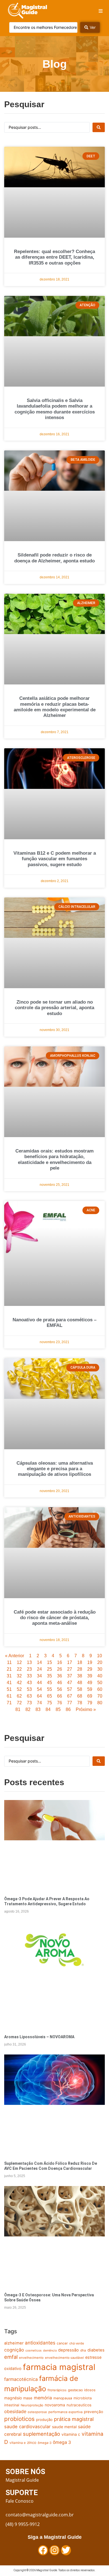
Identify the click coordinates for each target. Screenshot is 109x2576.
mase (28, 2398)
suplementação (42, 2434)
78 (80, 1703)
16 (60, 1662)
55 (49, 1689)
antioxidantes (40, 2343)
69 (90, 1696)
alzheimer (14, 2343)
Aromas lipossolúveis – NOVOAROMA (39, 2037)
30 (100, 1669)
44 (39, 1683)
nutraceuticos (79, 2405)
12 (19, 1662)
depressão (68, 2350)
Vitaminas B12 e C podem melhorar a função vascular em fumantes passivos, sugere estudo (55, 859)
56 (60, 1689)
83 (38, 1709)
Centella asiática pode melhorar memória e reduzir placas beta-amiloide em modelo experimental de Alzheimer (55, 707)
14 (39, 1662)
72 (19, 1703)
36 (60, 1676)
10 (99, 1656)
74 (39, 1703)
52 (19, 1689)
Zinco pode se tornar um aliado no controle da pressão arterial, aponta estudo (54, 1008)
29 (90, 1669)
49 (90, 1683)
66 (60, 1696)
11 (9, 1662)
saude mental (64, 2427)
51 (9, 1689)
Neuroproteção (32, 2405)
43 (29, 1683)
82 (28, 1709)
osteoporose (37, 2412)
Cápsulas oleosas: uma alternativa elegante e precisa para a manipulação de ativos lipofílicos (55, 1469)
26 (60, 1669)
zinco (32, 2442)
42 (19, 1683)
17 (70, 1662)
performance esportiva (65, 2412)
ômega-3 (45, 2443)
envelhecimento (31, 2358)
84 (48, 1709)
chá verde (77, 2343)
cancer (62, 2343)
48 (80, 1683)
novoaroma (55, 2405)
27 (70, 1669)
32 (19, 1676)
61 (9, 1696)
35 (49, 1676)
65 (49, 1696)
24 (39, 1669)
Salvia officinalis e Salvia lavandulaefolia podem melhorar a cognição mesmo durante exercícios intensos (55, 409)
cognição (14, 2350)
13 (29, 1662)
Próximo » (86, 1709)
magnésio (13, 2398)
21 (9, 1669)
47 (70, 1683)
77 (70, 1703)
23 (29, 1669)
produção (44, 2420)
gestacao (75, 2390)
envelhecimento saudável (64, 2358)
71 (9, 1703)
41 (9, 1683)
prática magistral (74, 2419)
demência (50, 2351)
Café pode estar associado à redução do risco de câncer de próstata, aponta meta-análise (55, 1618)
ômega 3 (62, 2442)
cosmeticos (34, 2351)
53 (29, 1689)
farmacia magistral (59, 2367)
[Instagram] (54, 2550)
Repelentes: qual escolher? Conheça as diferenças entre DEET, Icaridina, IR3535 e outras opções (54, 257)
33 (29, 1676)
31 (9, 1676)
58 (80, 1689)
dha (83, 2350)
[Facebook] (43, 2550)
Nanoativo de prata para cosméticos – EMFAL (54, 1323)
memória (43, 2398)
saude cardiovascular (27, 2427)
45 (49, 1683)
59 (90, 1689)
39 (90, 1676)
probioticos (19, 2419)
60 (100, 1689)
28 (80, 1669)
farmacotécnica (21, 2379)
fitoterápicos (57, 2390)
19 (90, 1662)
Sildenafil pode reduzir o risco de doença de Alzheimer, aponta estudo (54, 558)
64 (39, 1696)
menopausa (63, 2398)
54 (39, 1689)
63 (29, 1696)
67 (70, 1696)
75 (49, 1703)
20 (100, 1662)
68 (80, 1696)
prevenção (93, 2412)
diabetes (96, 2350)
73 (29, 1703)
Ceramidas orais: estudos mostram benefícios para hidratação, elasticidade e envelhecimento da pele (54, 1160)
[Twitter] (66, 2550)
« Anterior (15, 1656)
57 (70, 1689)
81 (18, 1709)
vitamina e (18, 2443)
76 (60, 1703)
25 (49, 1669)
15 (49, 1662)
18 (80, 1662)
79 (90, 1703)
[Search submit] (99, 127)
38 (80, 1676)
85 (58, 1709)
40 (100, 1676)
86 (68, 1709)
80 (100, 1703)
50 (100, 1683)
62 (19, 1696)
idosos (90, 2390)
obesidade (15, 2411)
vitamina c (71, 2434)
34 (39, 1676)
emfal (11, 2357)
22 (19, 1669)
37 (70, 1676)
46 (60, 1683)
